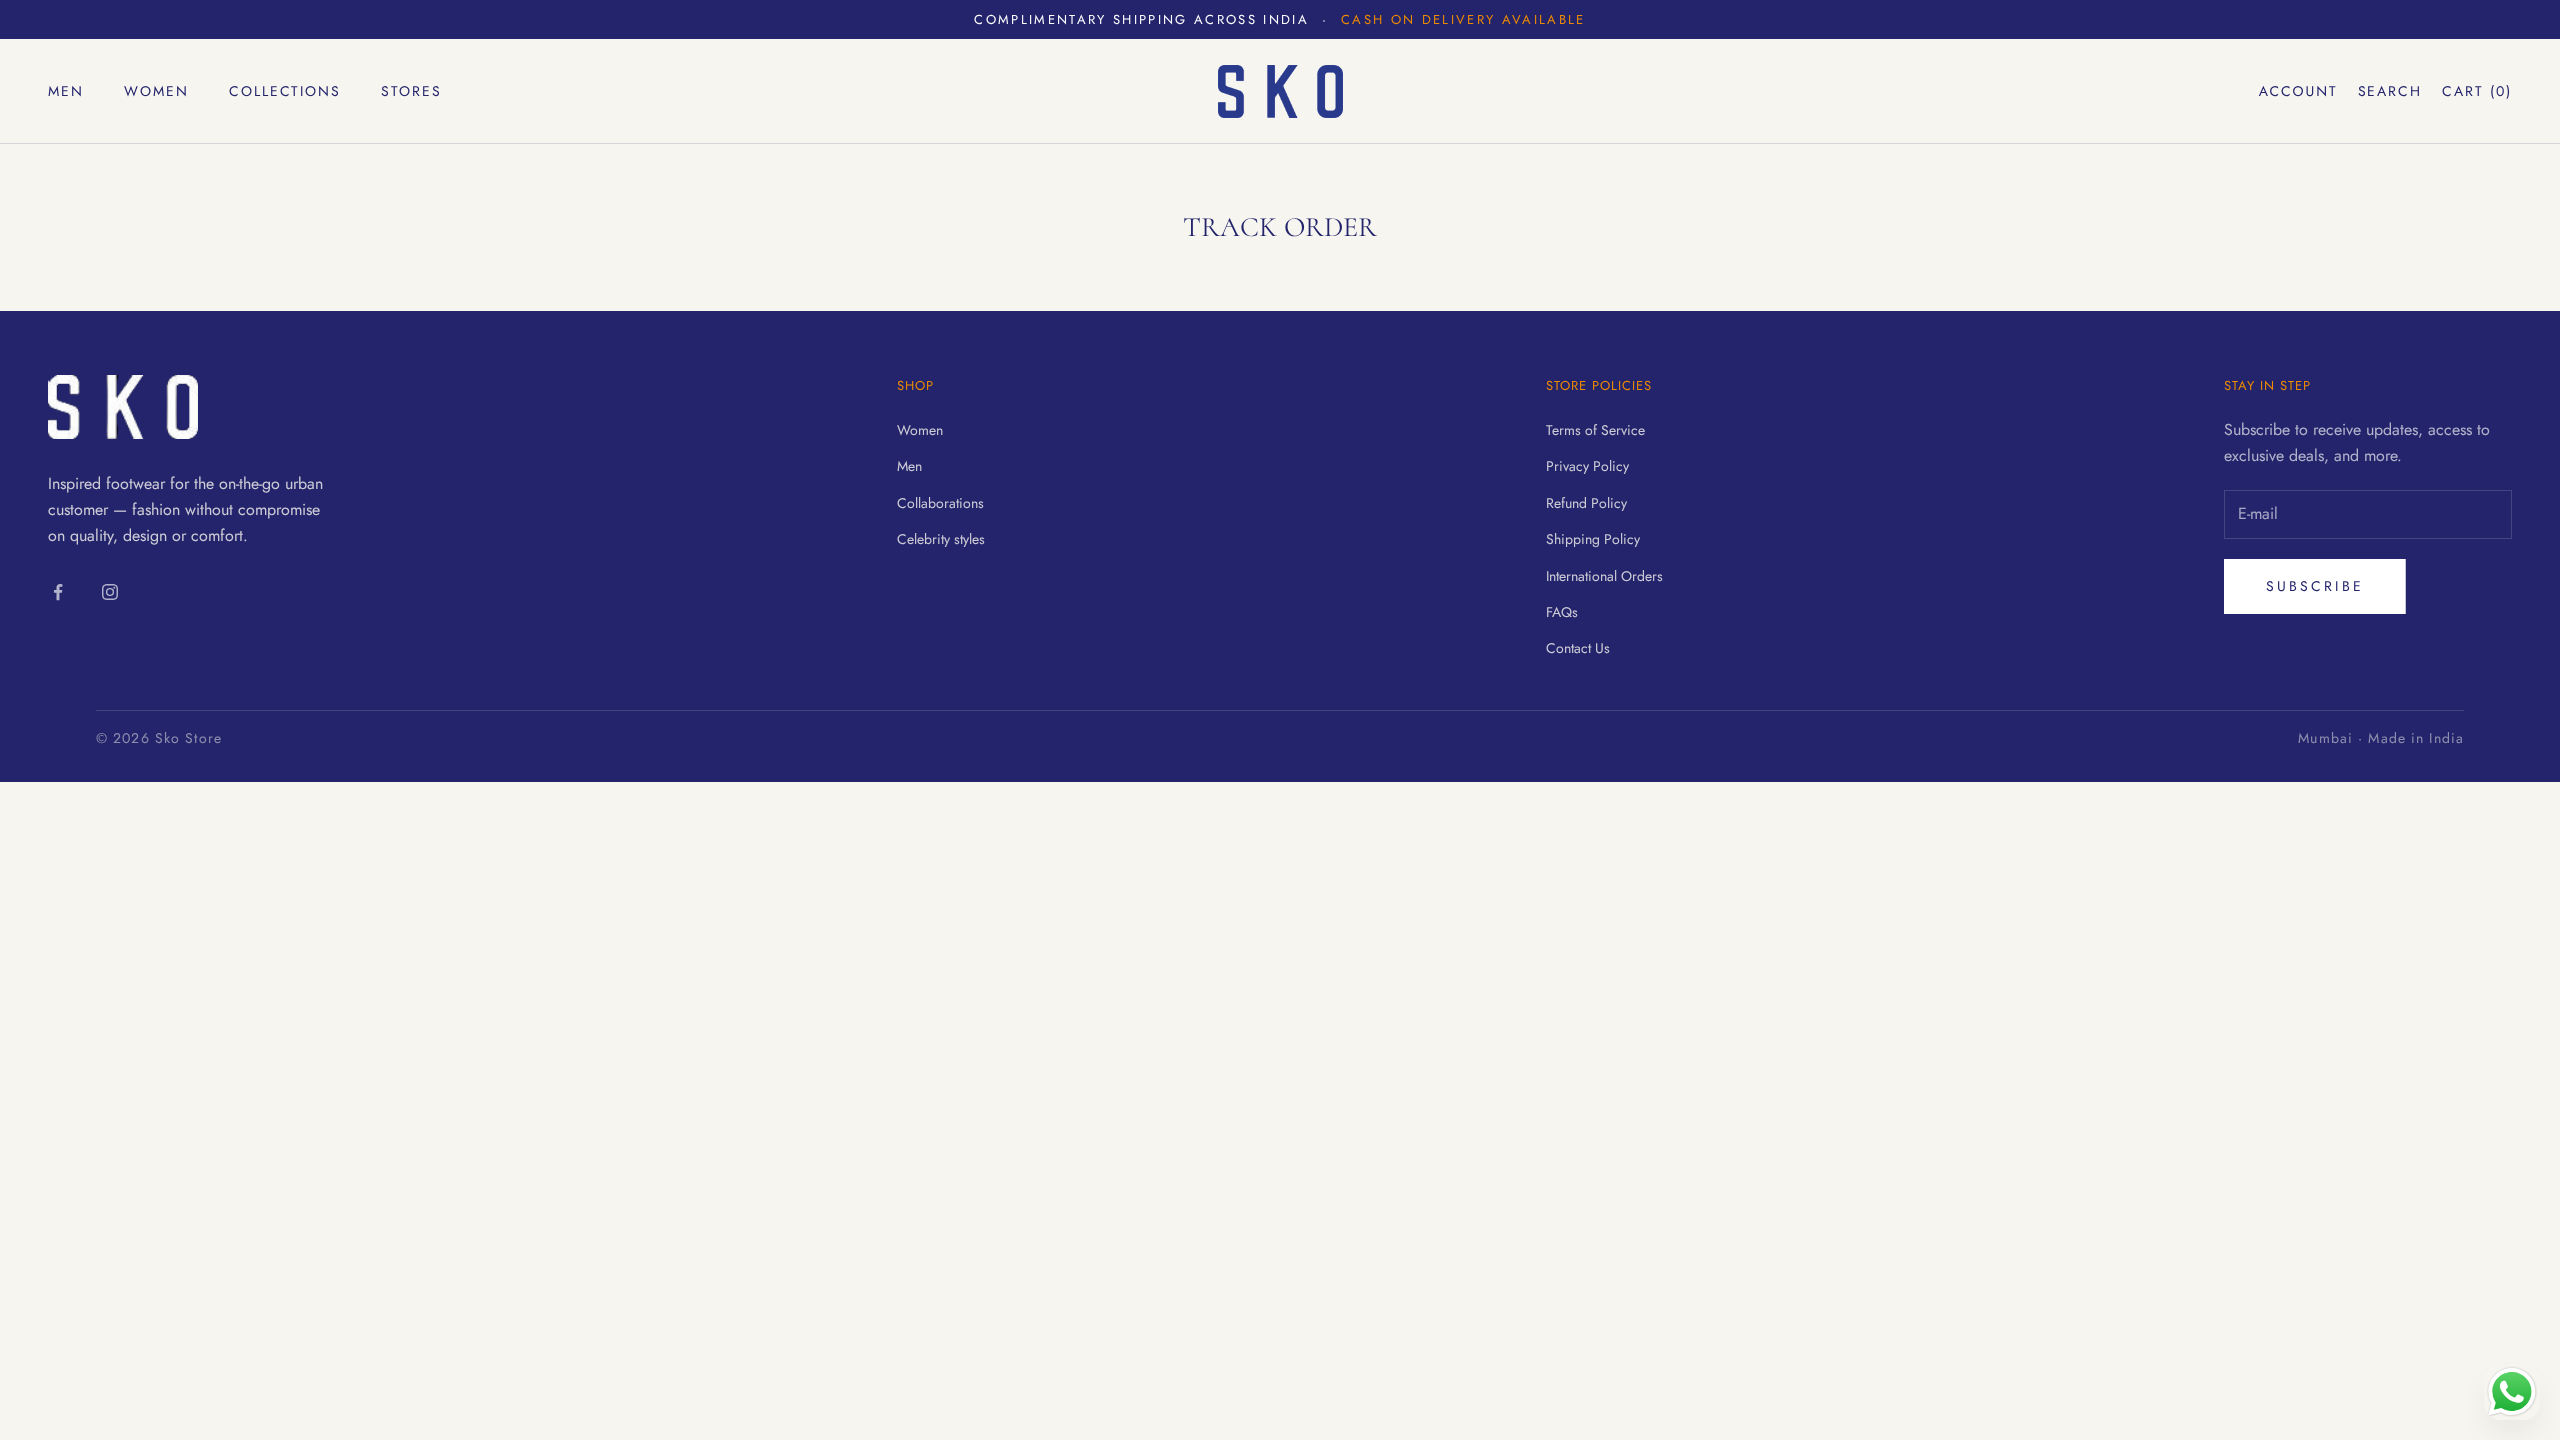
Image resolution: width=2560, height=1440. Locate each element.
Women (156, 91)
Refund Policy (1586, 503)
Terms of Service (1595, 430)
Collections (285, 91)
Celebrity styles (941, 539)
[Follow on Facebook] (58, 592)
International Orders (1604, 576)
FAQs (1562, 612)
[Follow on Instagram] (110, 592)
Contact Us (1578, 648)
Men (66, 91)
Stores (411, 91)
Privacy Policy (1587, 466)
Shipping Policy (1593, 539)
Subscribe (2315, 586)
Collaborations (940, 503)
